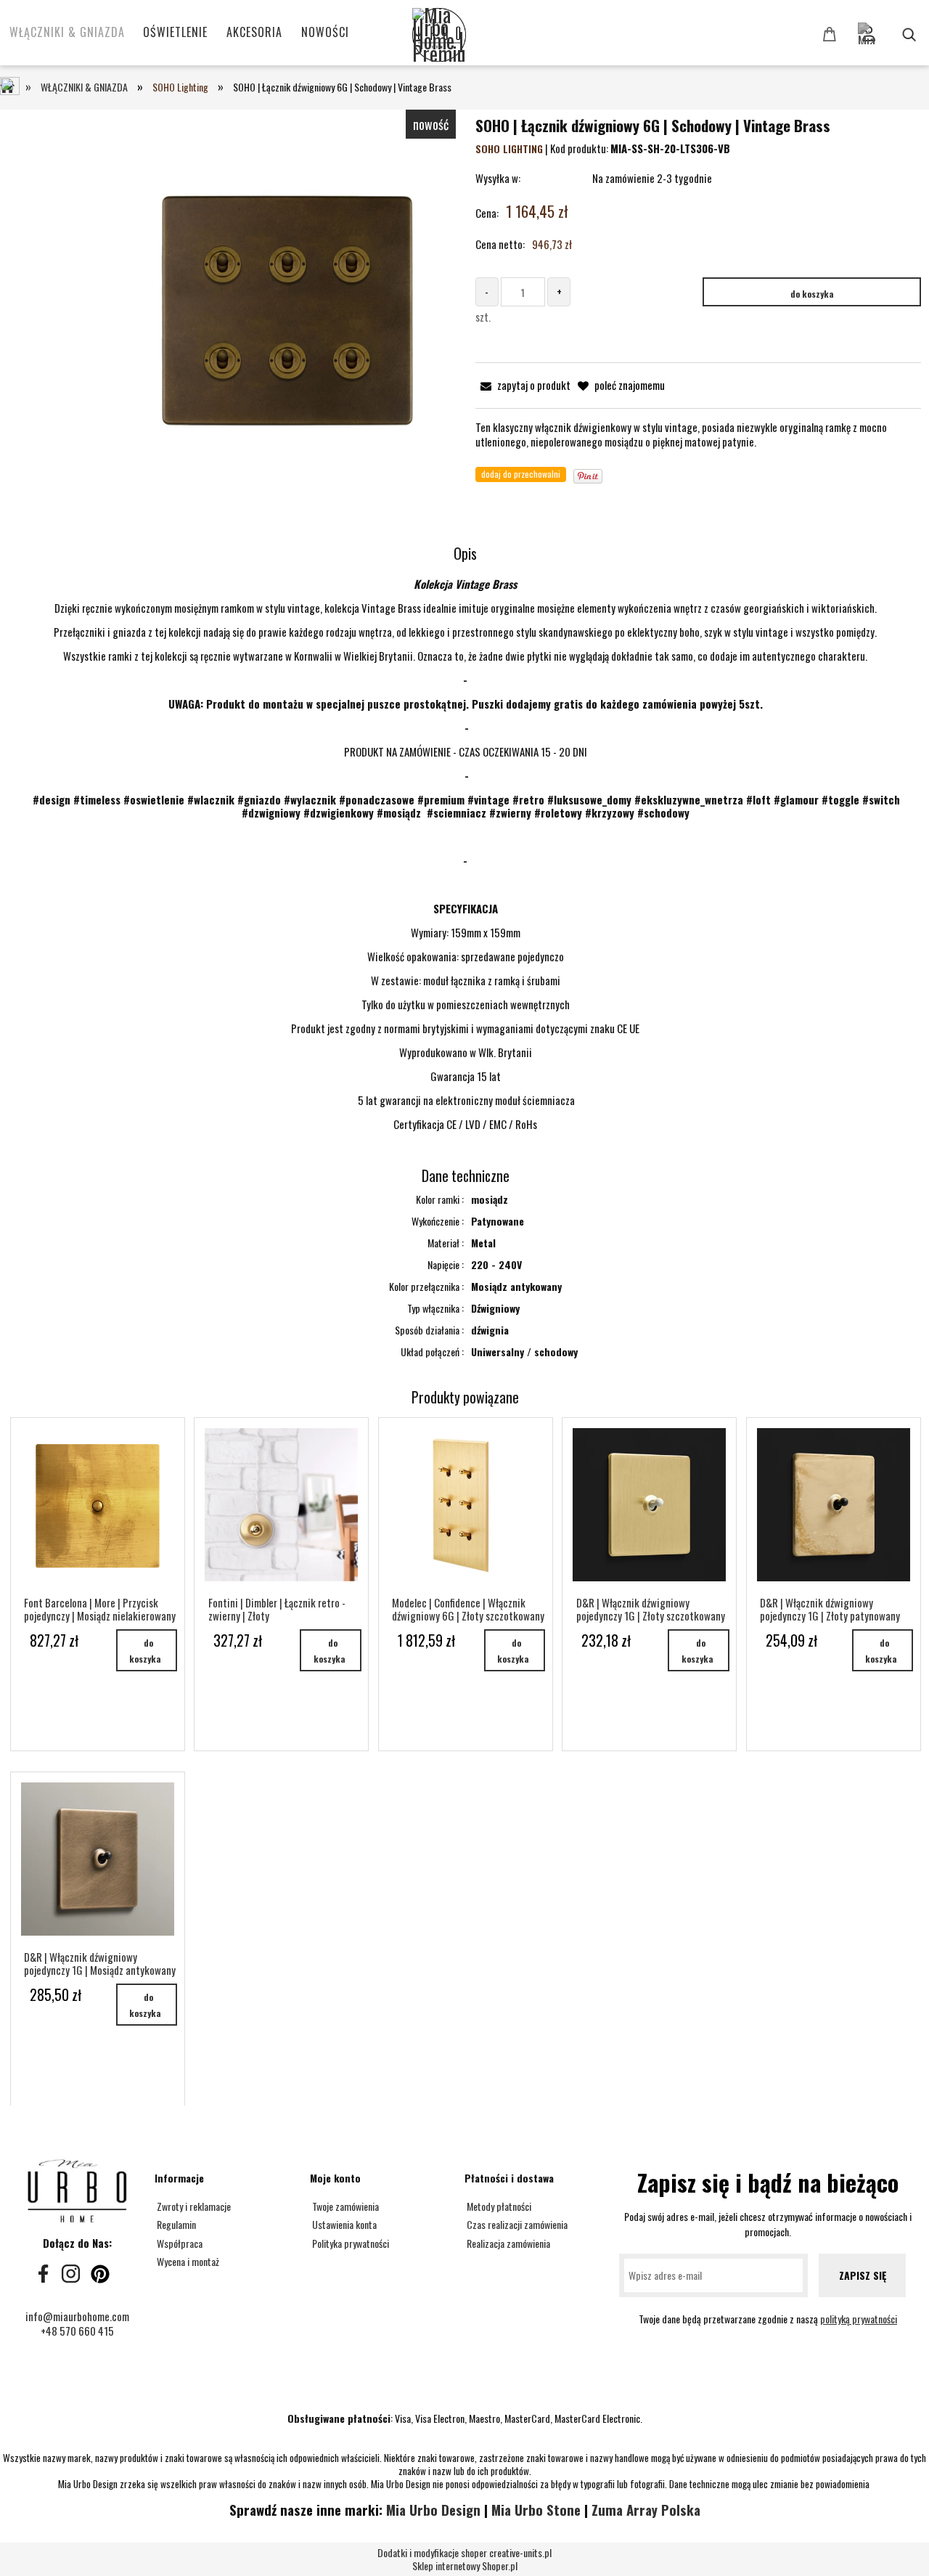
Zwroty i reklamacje (193, 2206)
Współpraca (179, 2243)
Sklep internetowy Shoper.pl (464, 2560)
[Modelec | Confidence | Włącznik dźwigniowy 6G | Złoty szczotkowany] (466, 1505)
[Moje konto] (891, 27)
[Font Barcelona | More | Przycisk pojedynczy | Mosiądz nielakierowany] (98, 1505)
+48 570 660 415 (77, 2331)
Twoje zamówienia (344, 2206)
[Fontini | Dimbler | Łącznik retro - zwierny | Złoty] (281, 1505)
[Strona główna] (463, 36)
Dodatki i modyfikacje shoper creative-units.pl (464, 2552)
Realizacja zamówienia (507, 2243)
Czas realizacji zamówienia (516, 2224)
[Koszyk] (832, 33)
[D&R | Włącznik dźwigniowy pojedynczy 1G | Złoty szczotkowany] (649, 1505)
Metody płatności (498, 2206)
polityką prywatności (859, 2319)
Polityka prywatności (349, 2243)
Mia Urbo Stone (536, 2510)
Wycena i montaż (187, 2261)
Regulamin (175, 2224)
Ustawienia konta (343, 2224)
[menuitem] (67, 32)
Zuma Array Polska (646, 2510)
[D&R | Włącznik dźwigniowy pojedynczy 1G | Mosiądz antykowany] (98, 1859)
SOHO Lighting (509, 148)
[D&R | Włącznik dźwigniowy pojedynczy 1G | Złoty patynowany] (834, 1505)
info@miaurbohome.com (77, 2316)
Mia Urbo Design (433, 2510)
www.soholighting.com (466, 884)
